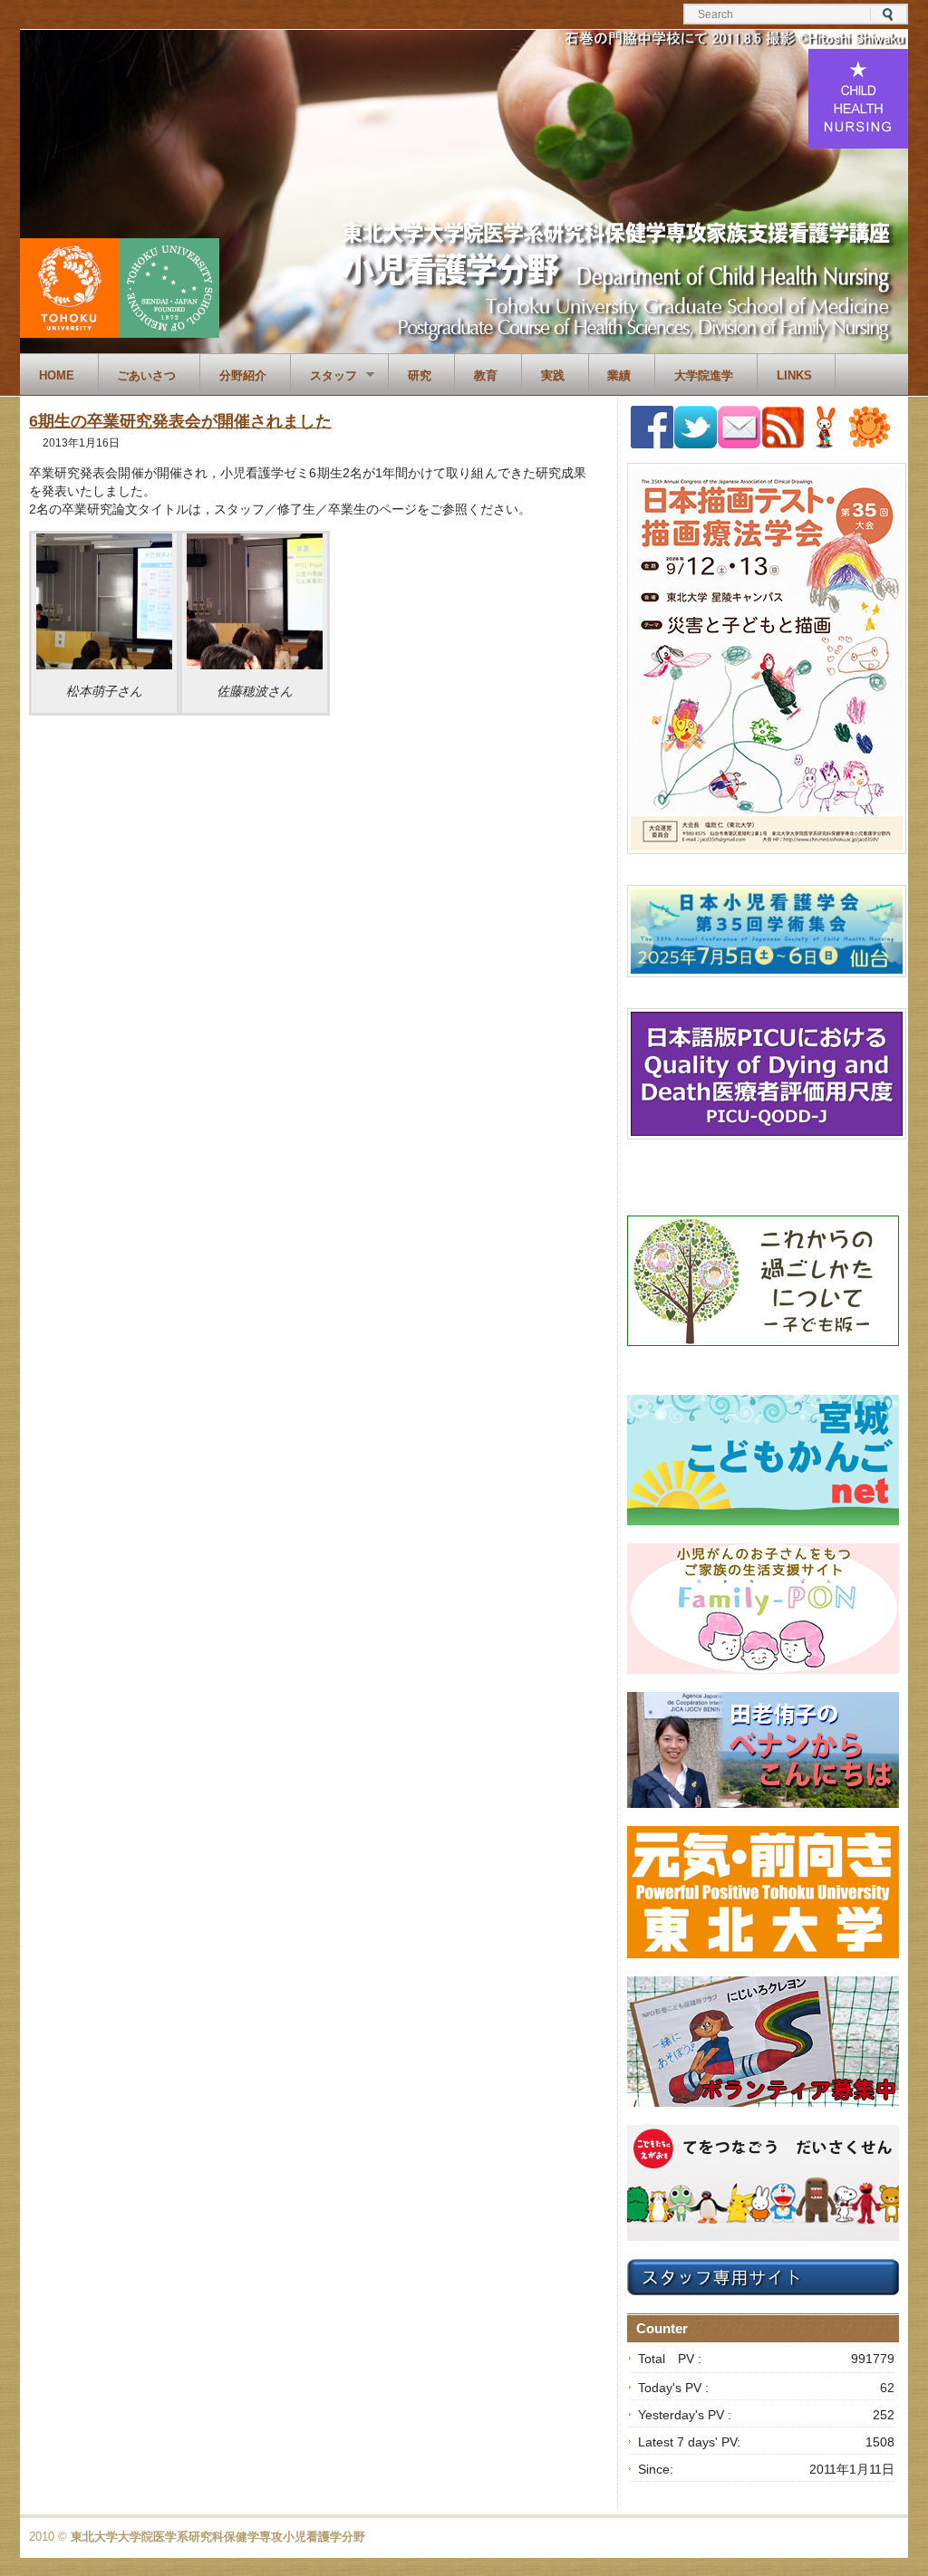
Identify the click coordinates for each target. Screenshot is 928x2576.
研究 (420, 375)
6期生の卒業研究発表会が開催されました (180, 421)
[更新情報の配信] (783, 445)
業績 (619, 375)
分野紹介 (243, 375)
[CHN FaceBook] (652, 444)
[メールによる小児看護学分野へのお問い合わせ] (739, 444)
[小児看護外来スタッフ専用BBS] (870, 444)
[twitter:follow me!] (696, 444)
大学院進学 (704, 375)
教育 (486, 375)
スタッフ (324, 376)
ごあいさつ (146, 375)
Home (57, 375)
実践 (553, 375)
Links (794, 375)
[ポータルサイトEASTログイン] (826, 444)
